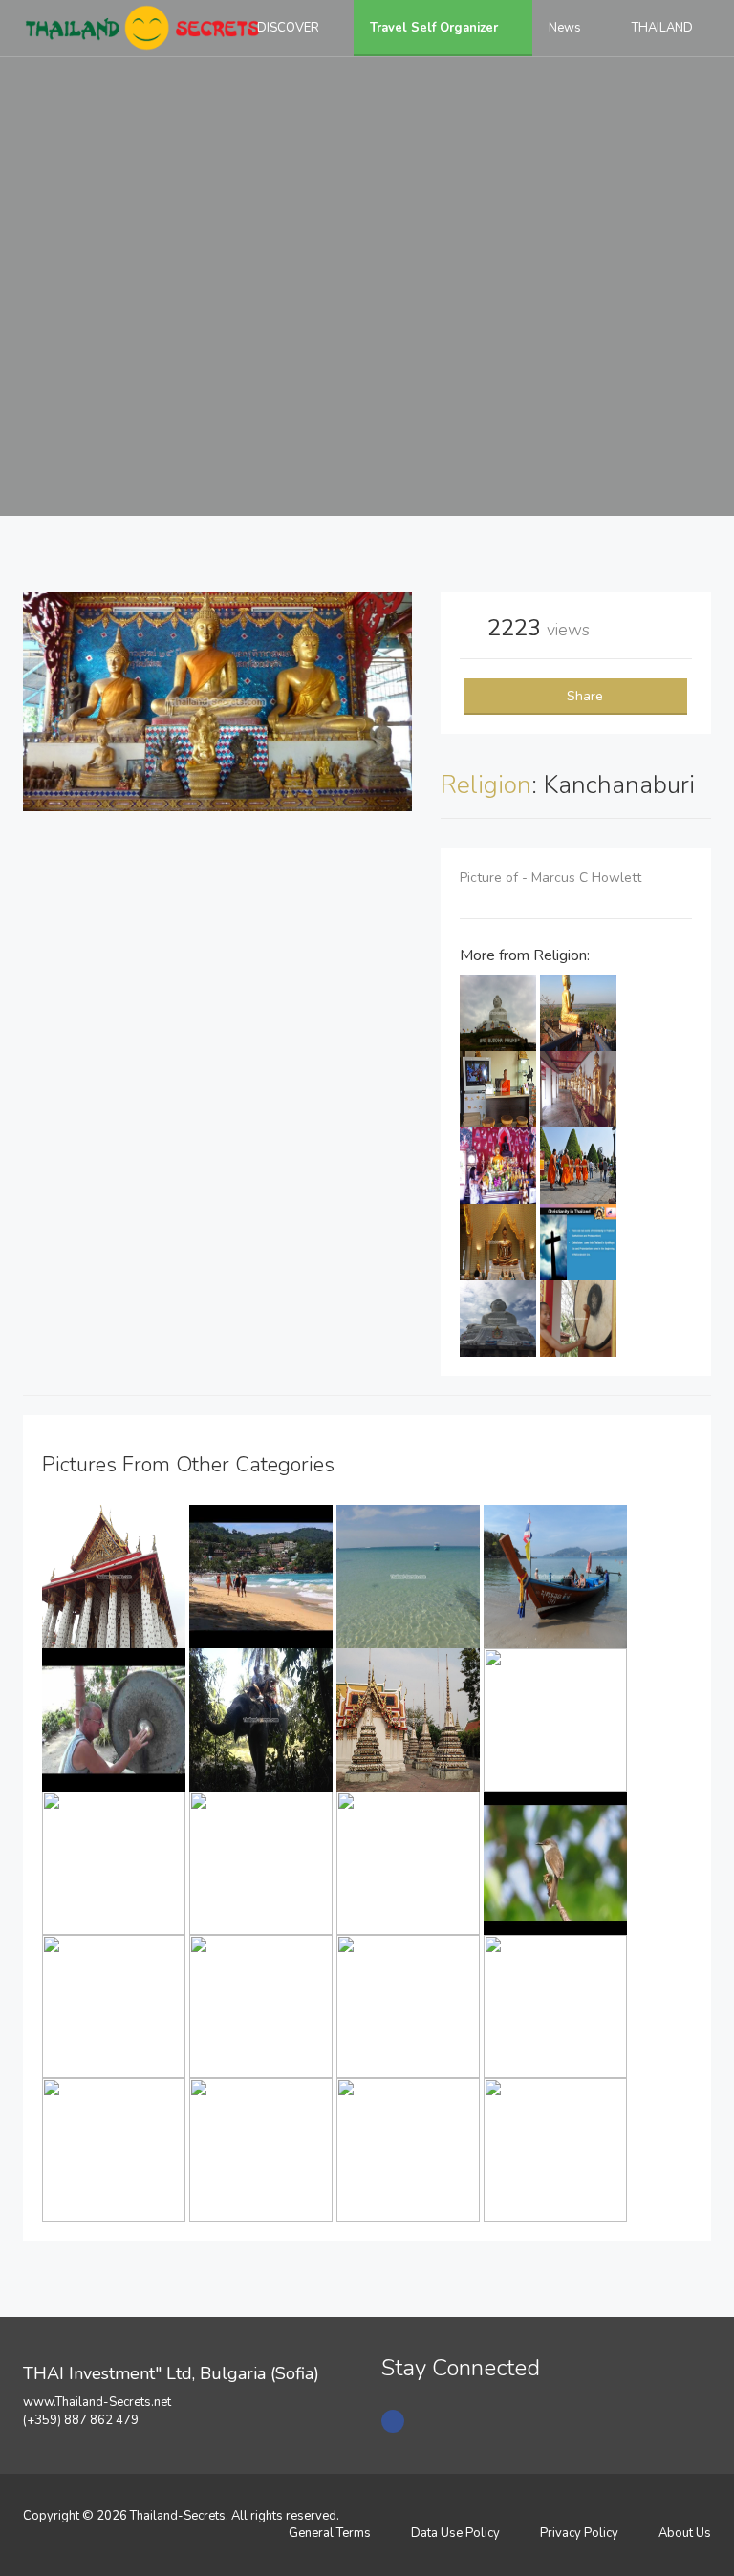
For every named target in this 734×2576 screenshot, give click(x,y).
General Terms (330, 2533)
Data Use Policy (455, 2533)
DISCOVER (290, 28)
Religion (486, 785)
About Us (685, 2533)
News (566, 28)
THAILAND (664, 28)
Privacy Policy (579, 2533)
